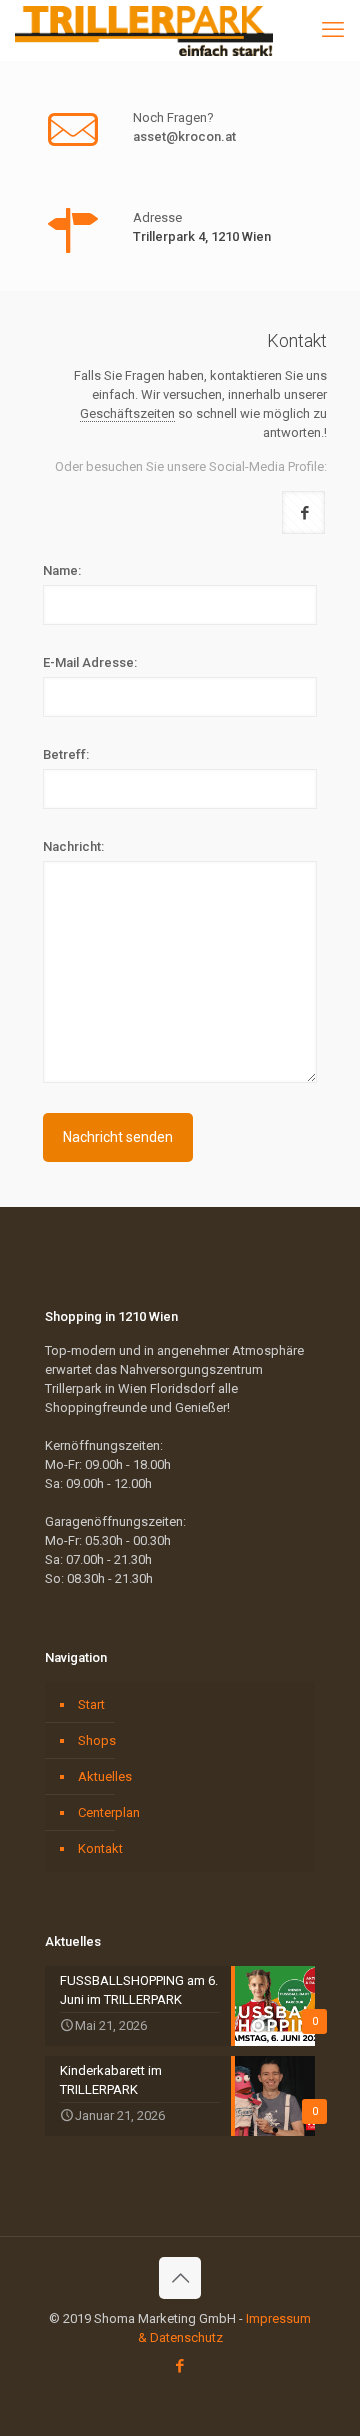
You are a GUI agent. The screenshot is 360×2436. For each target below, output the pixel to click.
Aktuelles (105, 1776)
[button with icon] (303, 512)
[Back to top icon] (180, 2278)
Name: (62, 570)
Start (91, 1704)
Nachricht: (73, 846)
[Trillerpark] (144, 30)
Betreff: (66, 754)
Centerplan (109, 1812)
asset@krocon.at (184, 136)
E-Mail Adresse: (90, 662)
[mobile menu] (333, 30)
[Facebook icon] (180, 2366)
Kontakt (100, 1848)
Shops (97, 1740)
